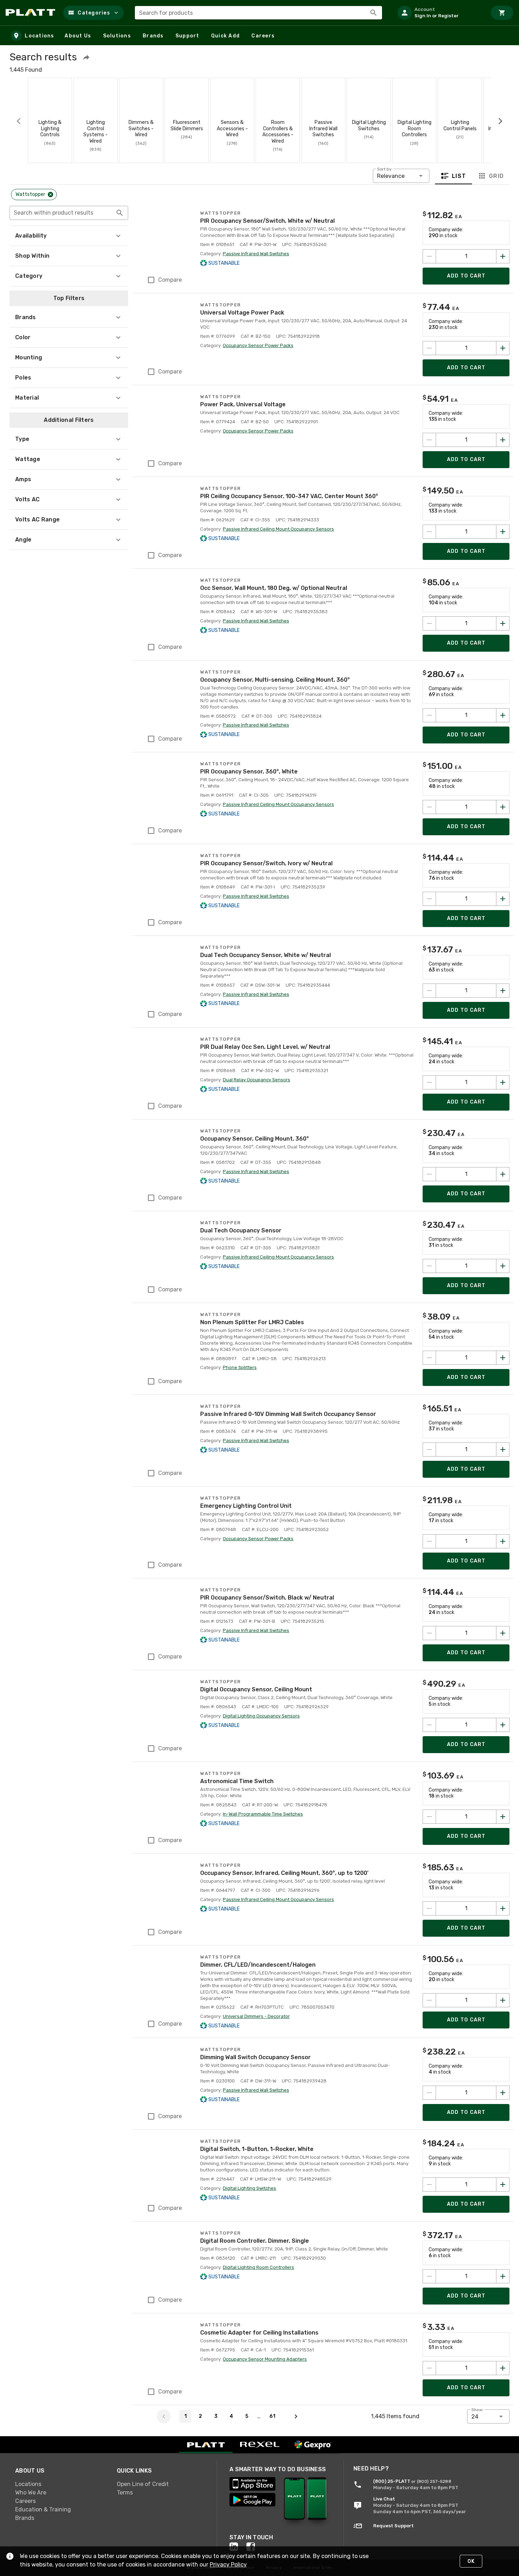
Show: (478, 2410)
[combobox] (258, 13)
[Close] (50, 195)
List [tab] (459, 176)
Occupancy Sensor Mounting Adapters (265, 2359)
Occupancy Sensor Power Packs (258, 345)
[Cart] (502, 13)
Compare (170, 280)
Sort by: (385, 169)
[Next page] (296, 2416)
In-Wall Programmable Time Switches (263, 1814)
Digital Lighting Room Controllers (258, 2267)
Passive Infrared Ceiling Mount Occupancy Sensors (278, 529)
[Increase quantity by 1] (503, 256)
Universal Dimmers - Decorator (256, 2016)
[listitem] (439, 13)
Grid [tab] (496, 176)
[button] (93, 13)
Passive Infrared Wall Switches (256, 254)
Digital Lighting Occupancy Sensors (261, 1716)
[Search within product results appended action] (120, 213)
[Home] (32, 13)
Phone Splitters (240, 1367)
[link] (60, 2484)
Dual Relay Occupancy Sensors (256, 1080)
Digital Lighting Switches (249, 2188)
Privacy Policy (228, 2565)
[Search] (374, 13)
